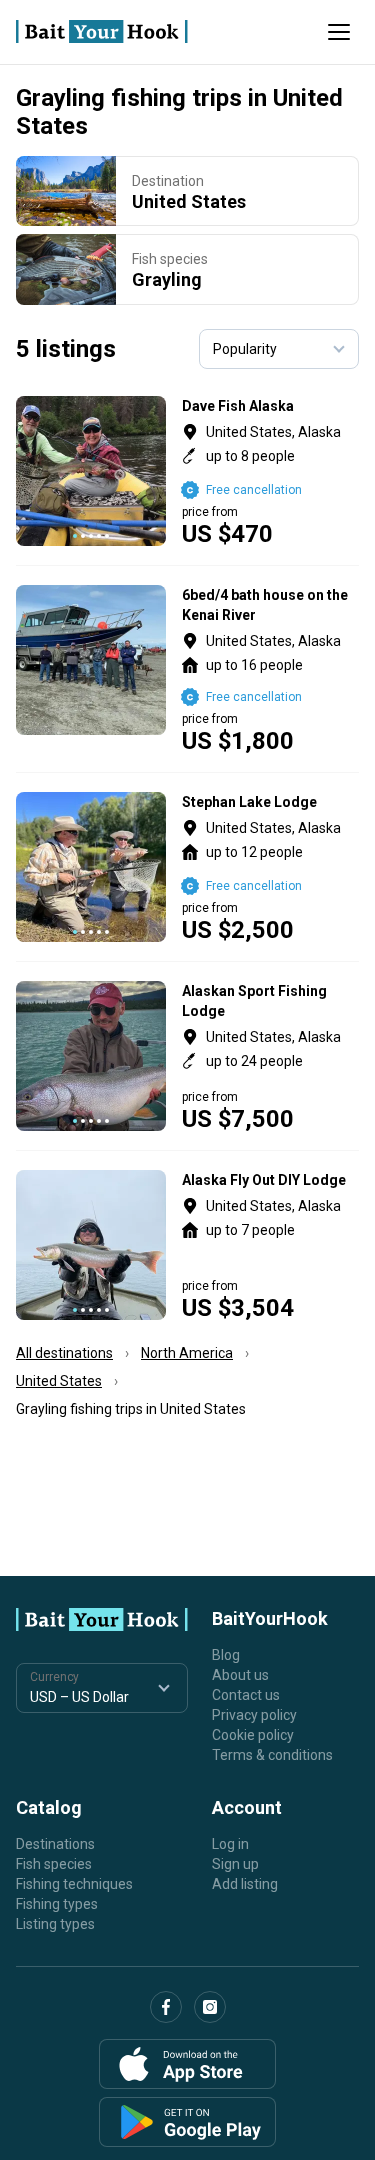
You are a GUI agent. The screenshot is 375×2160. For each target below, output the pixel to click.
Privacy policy (254, 1715)
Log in (230, 1844)
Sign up (235, 1864)
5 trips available (270, 471)
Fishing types (57, 1904)
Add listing (245, 1884)
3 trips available (270, 867)
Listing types (55, 1924)
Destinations (55, 1844)
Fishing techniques (74, 1884)
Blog (226, 1655)
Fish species (54, 1864)
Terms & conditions (272, 1755)
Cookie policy (253, 1735)
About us (240, 1675)
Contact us (246, 1695)
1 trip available (270, 669)
